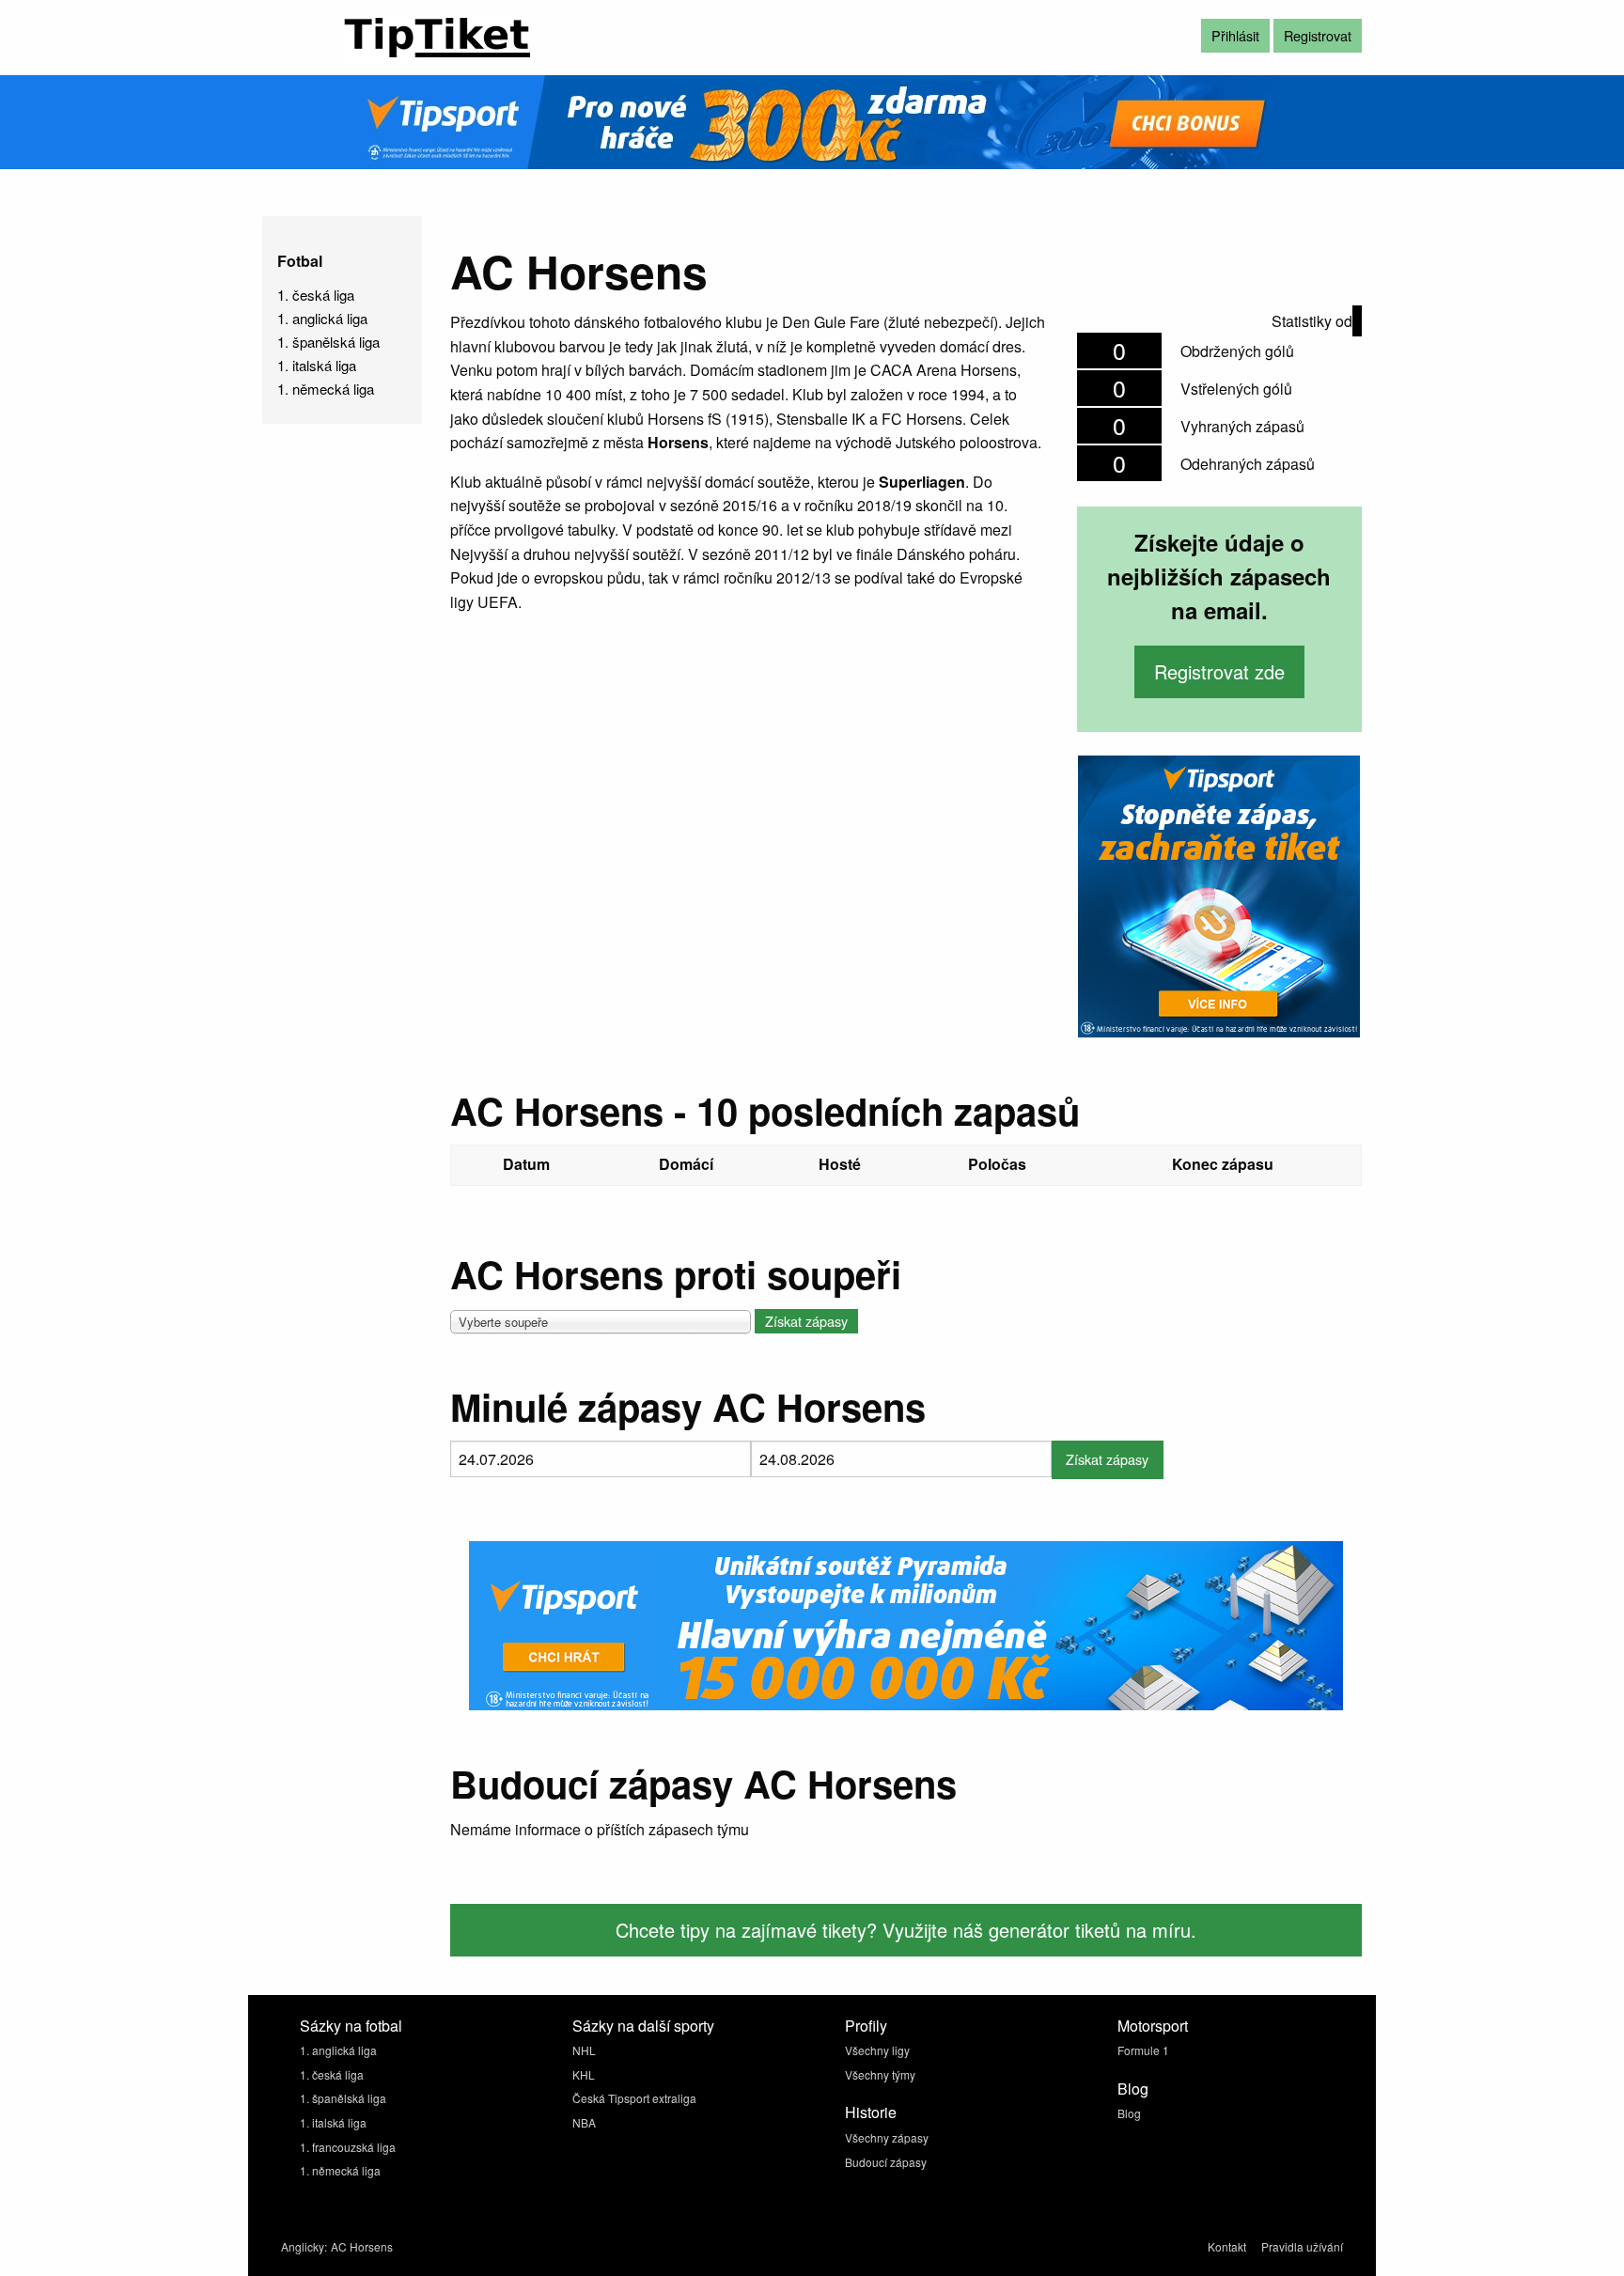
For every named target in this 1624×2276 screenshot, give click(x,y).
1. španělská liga (328, 342)
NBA (584, 2122)
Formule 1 (1143, 2050)
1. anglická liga (322, 318)
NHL (584, 2050)
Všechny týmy (880, 2074)
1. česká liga (316, 295)
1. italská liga (317, 365)
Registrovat (1318, 35)
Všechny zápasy (887, 2137)
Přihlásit (1235, 35)
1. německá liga (326, 389)
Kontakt (1227, 2246)
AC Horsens (362, 2246)
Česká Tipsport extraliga (634, 2098)
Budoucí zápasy (886, 2162)
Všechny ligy (877, 2050)
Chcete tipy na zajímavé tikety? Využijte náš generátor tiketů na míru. (906, 1930)
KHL (584, 2074)
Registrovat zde (1219, 671)
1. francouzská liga (348, 2147)
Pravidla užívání (1302, 2246)
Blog (1129, 2113)
